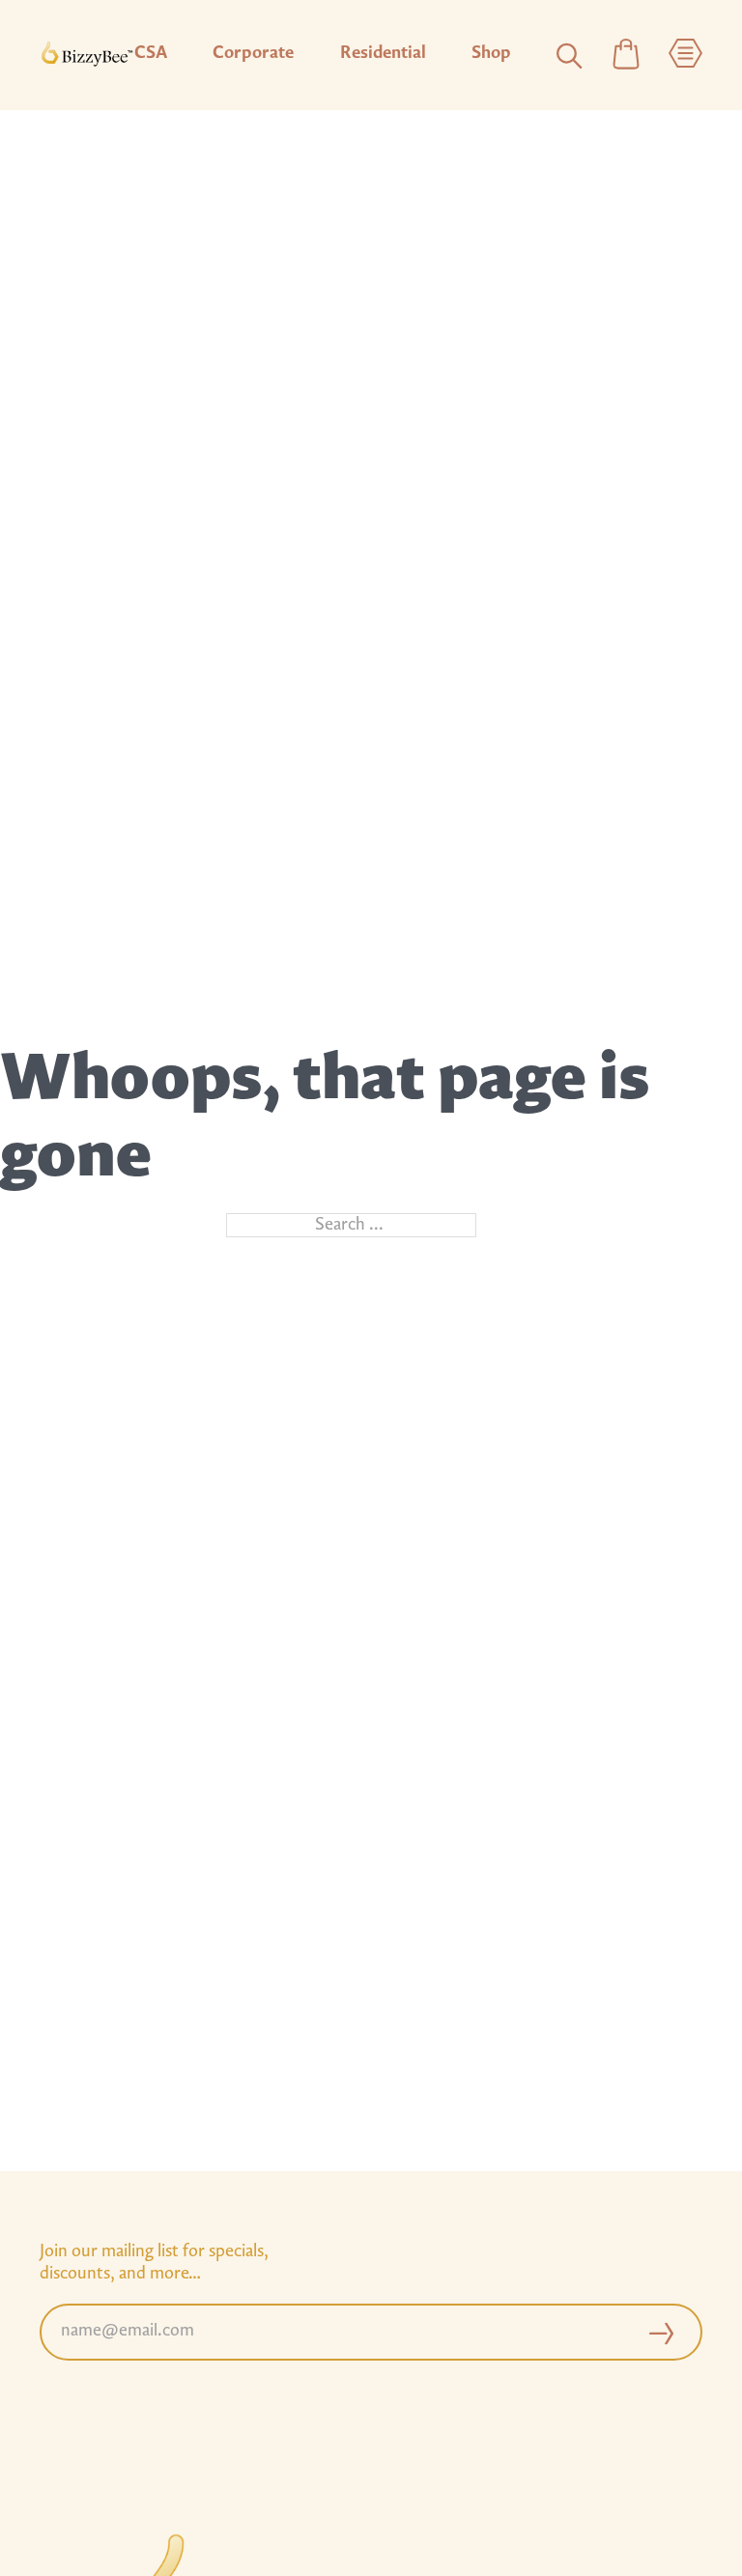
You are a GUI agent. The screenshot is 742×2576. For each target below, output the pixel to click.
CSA (151, 54)
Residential (383, 54)
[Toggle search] (569, 55)
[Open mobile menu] (685, 56)
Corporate (253, 54)
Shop (491, 54)
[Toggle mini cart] (626, 56)
